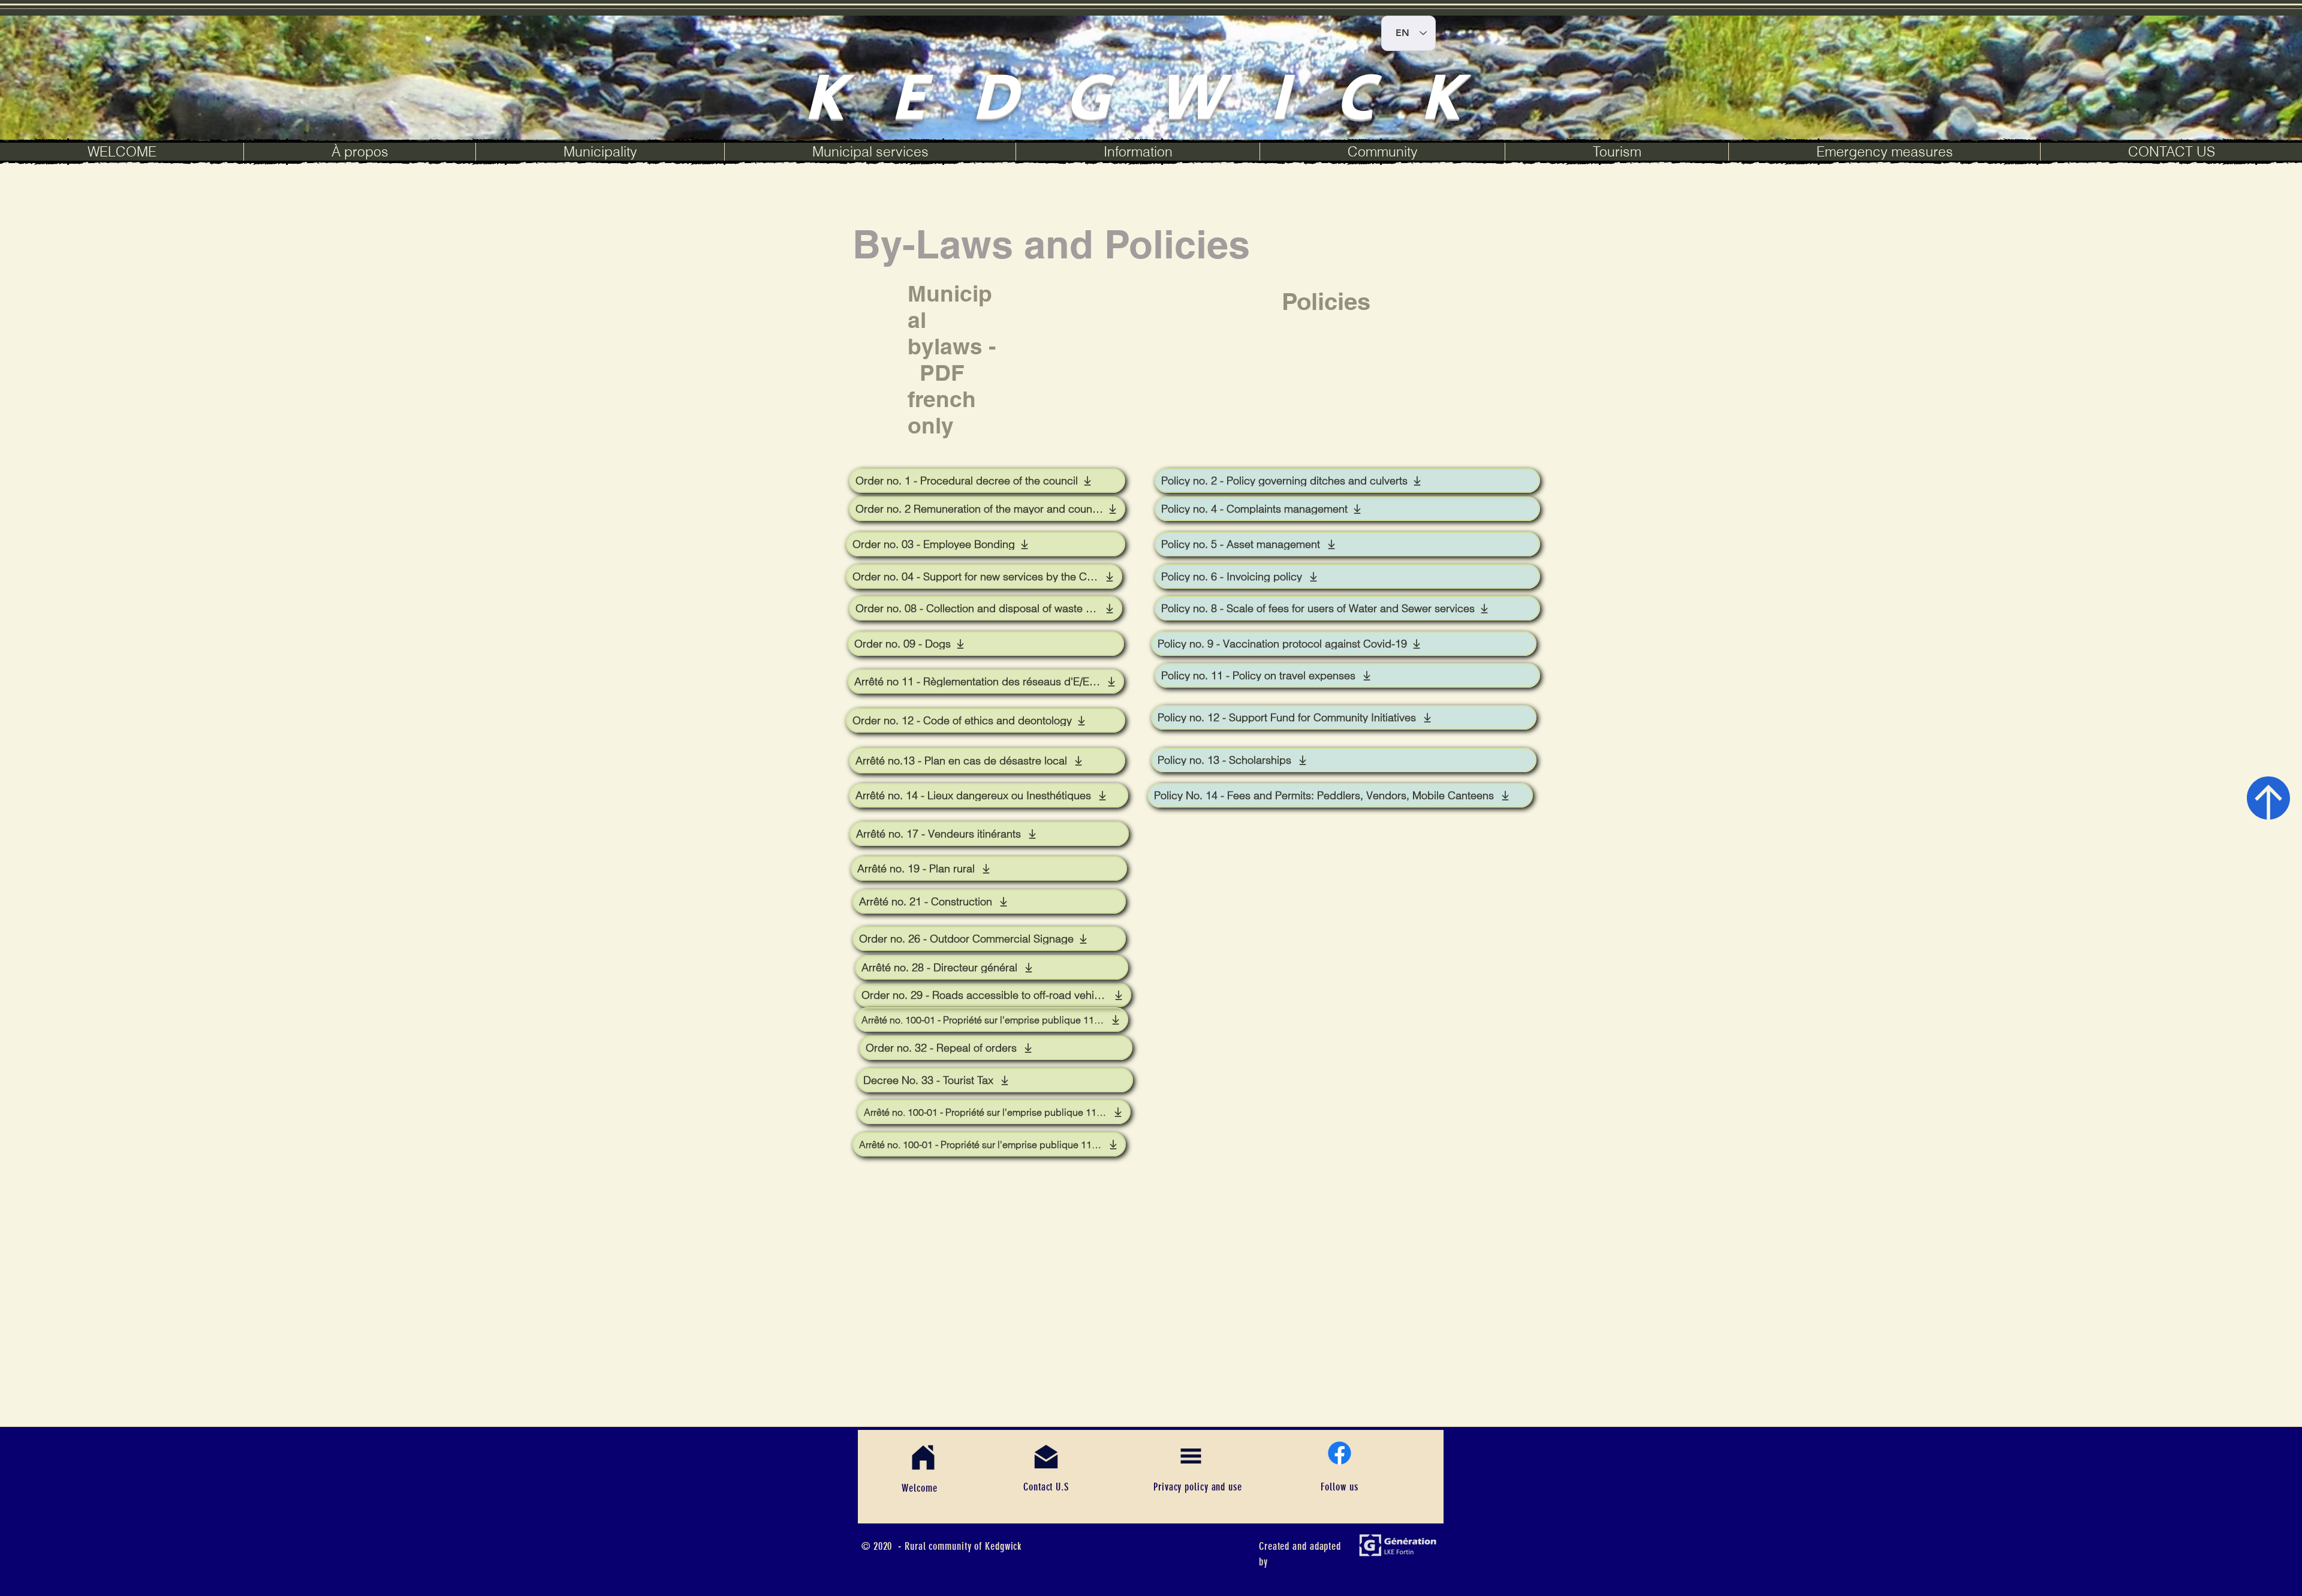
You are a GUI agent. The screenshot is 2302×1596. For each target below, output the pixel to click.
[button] (600, 152)
